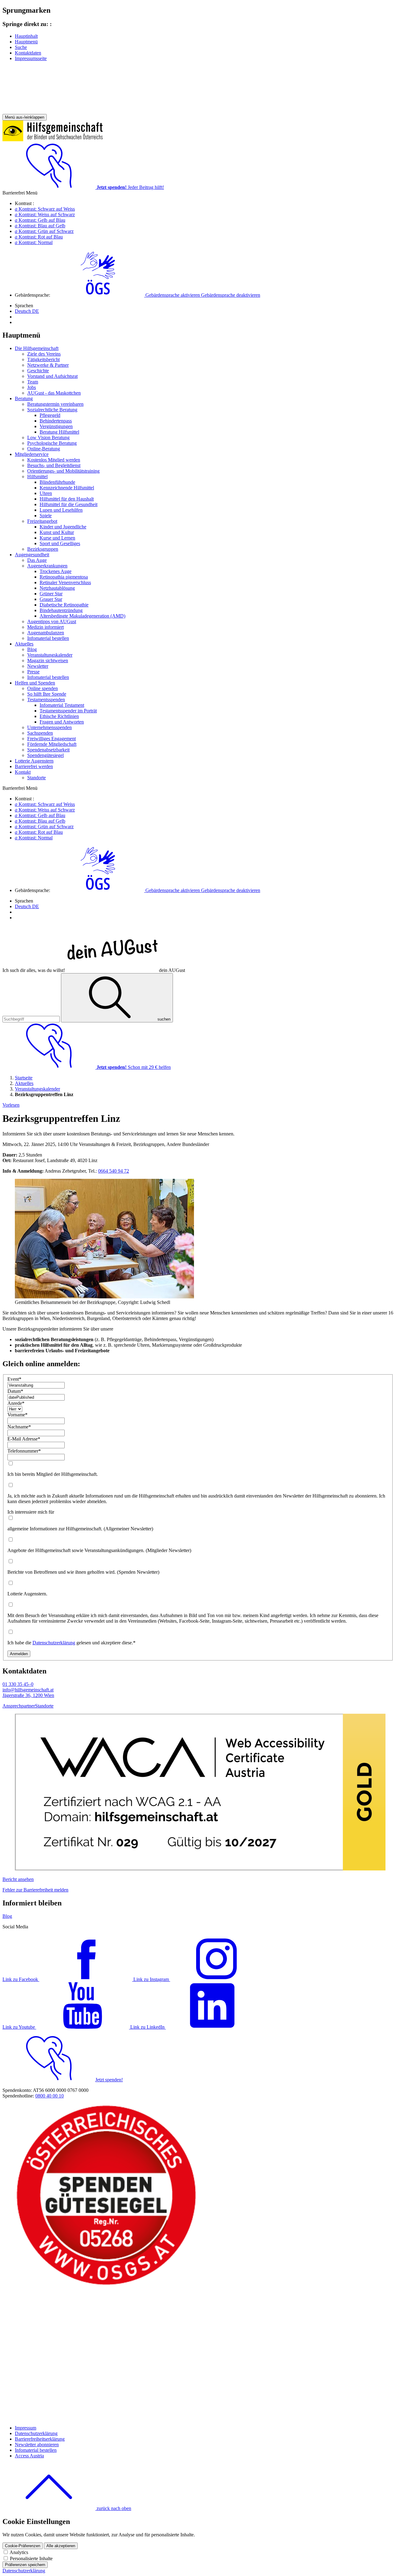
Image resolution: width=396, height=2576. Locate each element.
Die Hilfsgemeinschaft (37, 348)
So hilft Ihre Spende (47, 694)
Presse (33, 672)
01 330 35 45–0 (18, 1684)
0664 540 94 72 (114, 1171)
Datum (15, 1391)
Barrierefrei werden (34, 766)
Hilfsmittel (37, 477)
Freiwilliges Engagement (52, 739)
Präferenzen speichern (25, 2565)
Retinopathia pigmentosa (64, 577)
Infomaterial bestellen (48, 638)
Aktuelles (24, 644)
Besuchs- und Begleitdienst (54, 465)
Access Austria (29, 2456)
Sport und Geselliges (60, 543)
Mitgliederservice (32, 454)
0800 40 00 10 (49, 2096)
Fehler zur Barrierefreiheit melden (35, 1890)
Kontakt (23, 772)
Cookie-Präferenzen (23, 2546)
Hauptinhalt (26, 36)
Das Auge (37, 560)
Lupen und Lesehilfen (61, 510)
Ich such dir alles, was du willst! (94, 970)
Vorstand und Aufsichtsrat (52, 376)
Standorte (37, 778)
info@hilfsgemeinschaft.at (28, 1690)
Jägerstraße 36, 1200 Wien (28, 1695)
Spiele (46, 516)
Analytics (19, 2552)
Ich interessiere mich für (31, 1512)
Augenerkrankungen (47, 566)
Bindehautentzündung (61, 610)
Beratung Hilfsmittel (59, 432)
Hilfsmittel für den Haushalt (67, 499)
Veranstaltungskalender (50, 655)
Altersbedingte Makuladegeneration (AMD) (82, 616)
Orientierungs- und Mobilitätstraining (63, 471)
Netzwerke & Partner (48, 365)
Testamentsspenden (46, 700)
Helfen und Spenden (35, 683)
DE (27, 311)
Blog (32, 649)
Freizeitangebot (42, 521)
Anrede (16, 1403)
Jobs (32, 387)
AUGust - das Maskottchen (54, 393)
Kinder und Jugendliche (63, 527)
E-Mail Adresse (24, 1439)
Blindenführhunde (57, 482)
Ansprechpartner (19, 1706)
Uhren (46, 493)
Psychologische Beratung (52, 443)
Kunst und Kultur (57, 532)
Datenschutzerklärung (54, 1643)
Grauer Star (51, 599)
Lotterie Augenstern (34, 761)
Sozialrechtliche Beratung (52, 410)
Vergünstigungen (56, 426)
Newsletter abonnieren (37, 2445)
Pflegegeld (50, 415)
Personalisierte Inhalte (31, 2559)
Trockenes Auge (56, 571)
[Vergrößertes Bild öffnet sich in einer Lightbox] (104, 1297)
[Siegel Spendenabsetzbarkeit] (106, 2417)
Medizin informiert (45, 627)
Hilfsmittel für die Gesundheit (69, 504)
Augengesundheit (32, 555)
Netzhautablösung (57, 588)
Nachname (19, 1427)
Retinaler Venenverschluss (65, 582)
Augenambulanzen (46, 633)
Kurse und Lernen (57, 538)
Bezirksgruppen (43, 549)
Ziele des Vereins (44, 354)
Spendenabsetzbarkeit (48, 750)
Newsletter (38, 666)
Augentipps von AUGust (52, 621)
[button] (156, 295)
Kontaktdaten (28, 53)
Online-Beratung (44, 449)
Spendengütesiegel (45, 755)
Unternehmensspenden (49, 727)
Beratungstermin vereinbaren (55, 404)
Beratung (24, 398)
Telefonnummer (24, 1451)
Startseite (24, 1078)
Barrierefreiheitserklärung (40, 2439)
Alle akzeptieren (61, 2546)
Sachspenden (40, 733)
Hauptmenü (26, 42)
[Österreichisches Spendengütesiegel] (106, 2285)
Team (33, 382)
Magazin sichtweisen (48, 660)
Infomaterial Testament (62, 705)
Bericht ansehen (18, 1879)
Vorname (17, 1415)
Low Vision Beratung (48, 437)
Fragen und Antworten (62, 722)
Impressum (26, 2428)
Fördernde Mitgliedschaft (52, 744)
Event (14, 1379)
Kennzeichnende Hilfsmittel (67, 488)
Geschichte (38, 371)
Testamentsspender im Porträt (68, 711)
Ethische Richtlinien (59, 716)
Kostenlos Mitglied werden (54, 460)
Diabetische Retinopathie (64, 605)
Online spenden (43, 688)
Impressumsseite (31, 58)
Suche (21, 47)
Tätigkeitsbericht (43, 359)
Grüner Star (51, 594)
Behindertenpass (56, 421)
